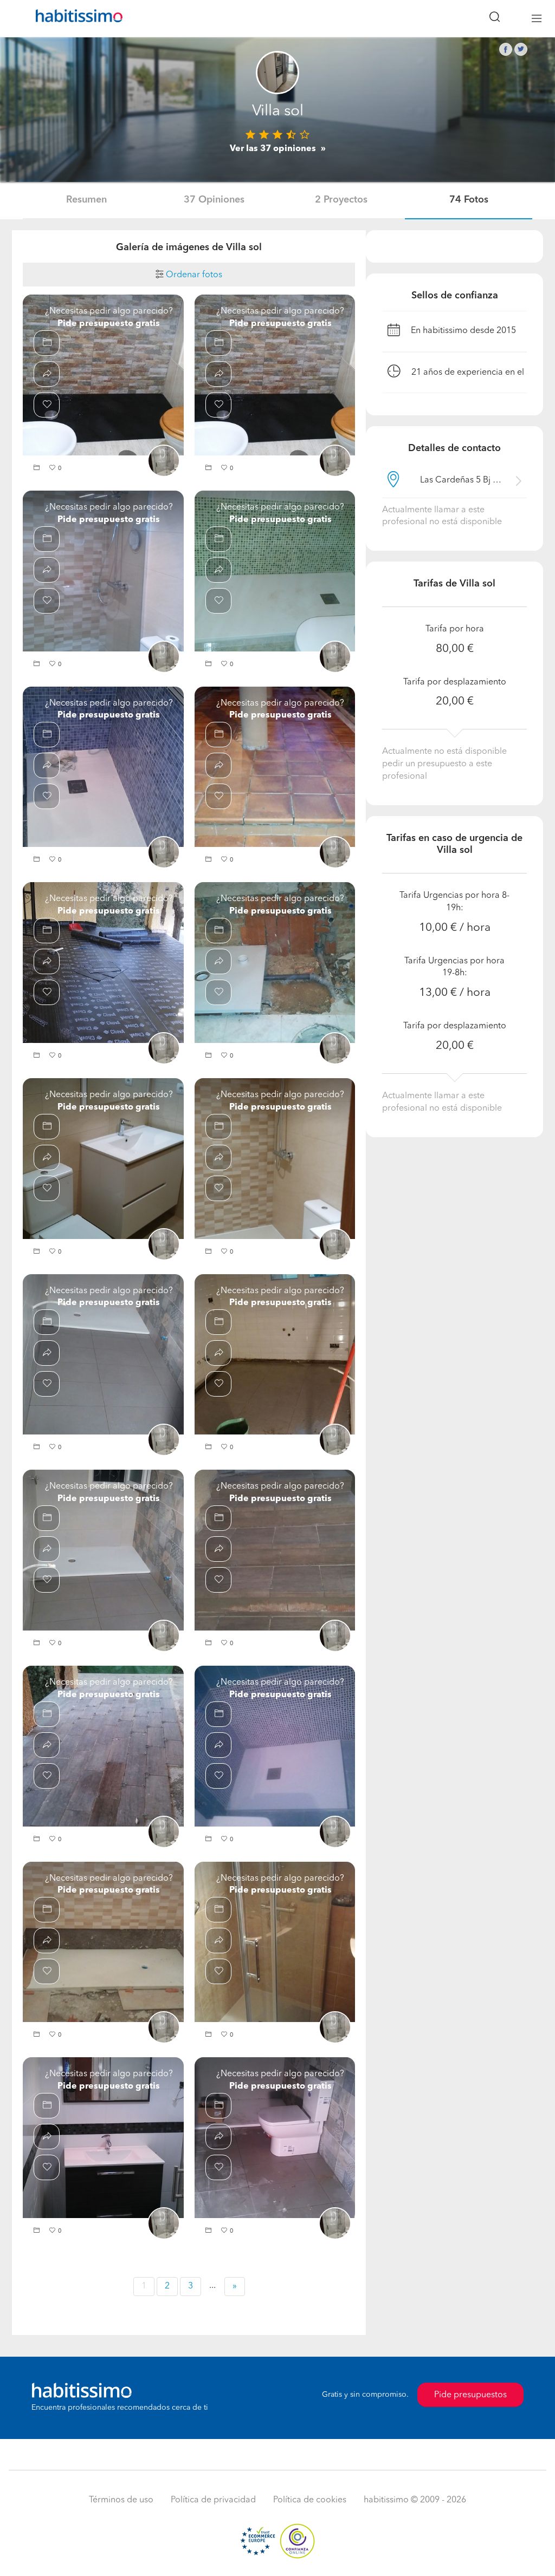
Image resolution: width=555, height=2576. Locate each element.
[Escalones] (275, 1550)
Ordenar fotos (193, 275)
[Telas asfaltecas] (103, 962)
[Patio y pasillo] (275, 767)
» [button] (235, 2286)
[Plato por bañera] (275, 571)
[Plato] (275, 375)
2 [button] (167, 2286)
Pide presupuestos (470, 2395)
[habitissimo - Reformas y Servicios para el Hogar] (75, 18)
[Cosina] (275, 1354)
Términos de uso (121, 2500)
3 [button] (191, 2286)
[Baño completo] (103, 1158)
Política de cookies (310, 2500)
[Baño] (103, 571)
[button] (38, 469)
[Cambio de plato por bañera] (103, 375)
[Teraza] (103, 1746)
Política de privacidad (213, 2500)
